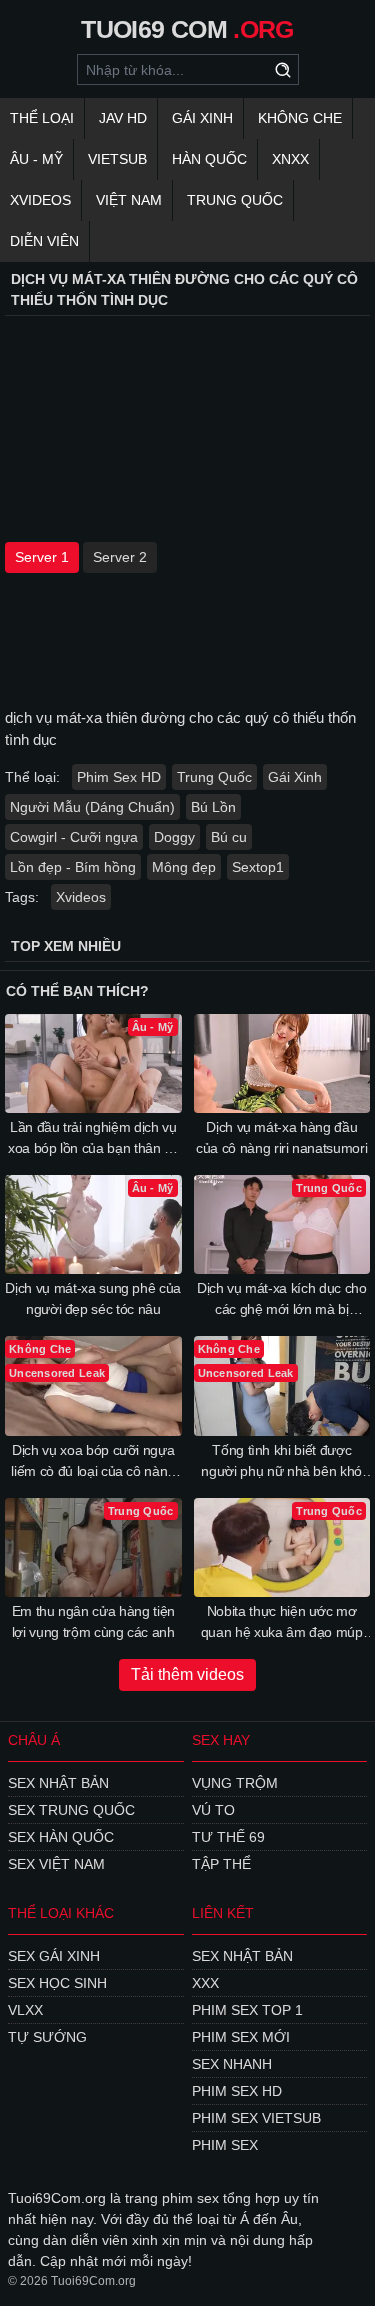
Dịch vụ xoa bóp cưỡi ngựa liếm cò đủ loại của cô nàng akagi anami (93, 1462)
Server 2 (120, 557)
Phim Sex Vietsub (256, 2118)
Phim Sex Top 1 (247, 2010)
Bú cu (229, 837)
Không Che (300, 118)
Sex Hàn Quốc (61, 1837)
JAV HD (123, 118)
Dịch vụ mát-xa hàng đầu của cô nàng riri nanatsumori (281, 1137)
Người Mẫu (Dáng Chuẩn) (92, 807)
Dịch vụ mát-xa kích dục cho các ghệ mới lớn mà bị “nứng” (282, 1300)
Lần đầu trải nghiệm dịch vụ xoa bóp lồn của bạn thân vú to (93, 1139)
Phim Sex (225, 2145)
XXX (205, 1983)
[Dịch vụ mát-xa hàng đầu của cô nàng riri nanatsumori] (282, 1063)
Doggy (174, 837)
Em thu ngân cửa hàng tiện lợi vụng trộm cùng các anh (93, 1621)
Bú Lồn (213, 807)
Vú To (213, 1810)
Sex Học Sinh (57, 1983)
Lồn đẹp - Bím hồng (73, 867)
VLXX (25, 2010)
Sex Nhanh (232, 2064)
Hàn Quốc (209, 159)
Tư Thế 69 (228, 1837)
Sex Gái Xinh (54, 1956)
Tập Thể (221, 1864)
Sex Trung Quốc (71, 1810)
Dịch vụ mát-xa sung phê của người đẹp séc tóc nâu (93, 1298)
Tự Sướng (47, 2037)
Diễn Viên (44, 241)
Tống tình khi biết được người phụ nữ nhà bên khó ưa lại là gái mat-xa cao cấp (281, 1462)
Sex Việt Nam (56, 1864)
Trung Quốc (235, 200)
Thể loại (42, 118)
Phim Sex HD (119, 777)
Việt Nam (129, 200)
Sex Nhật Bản (58, 1783)
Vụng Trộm (235, 1783)
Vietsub (117, 159)
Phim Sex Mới (241, 2037)
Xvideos (40, 200)
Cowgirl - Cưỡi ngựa (74, 837)
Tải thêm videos (187, 1674)
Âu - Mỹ (36, 159)
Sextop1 (258, 867)
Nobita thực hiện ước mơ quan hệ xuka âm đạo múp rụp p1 (282, 1623)
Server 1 (42, 557)
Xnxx (290, 159)
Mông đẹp (184, 867)
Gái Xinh (202, 118)
